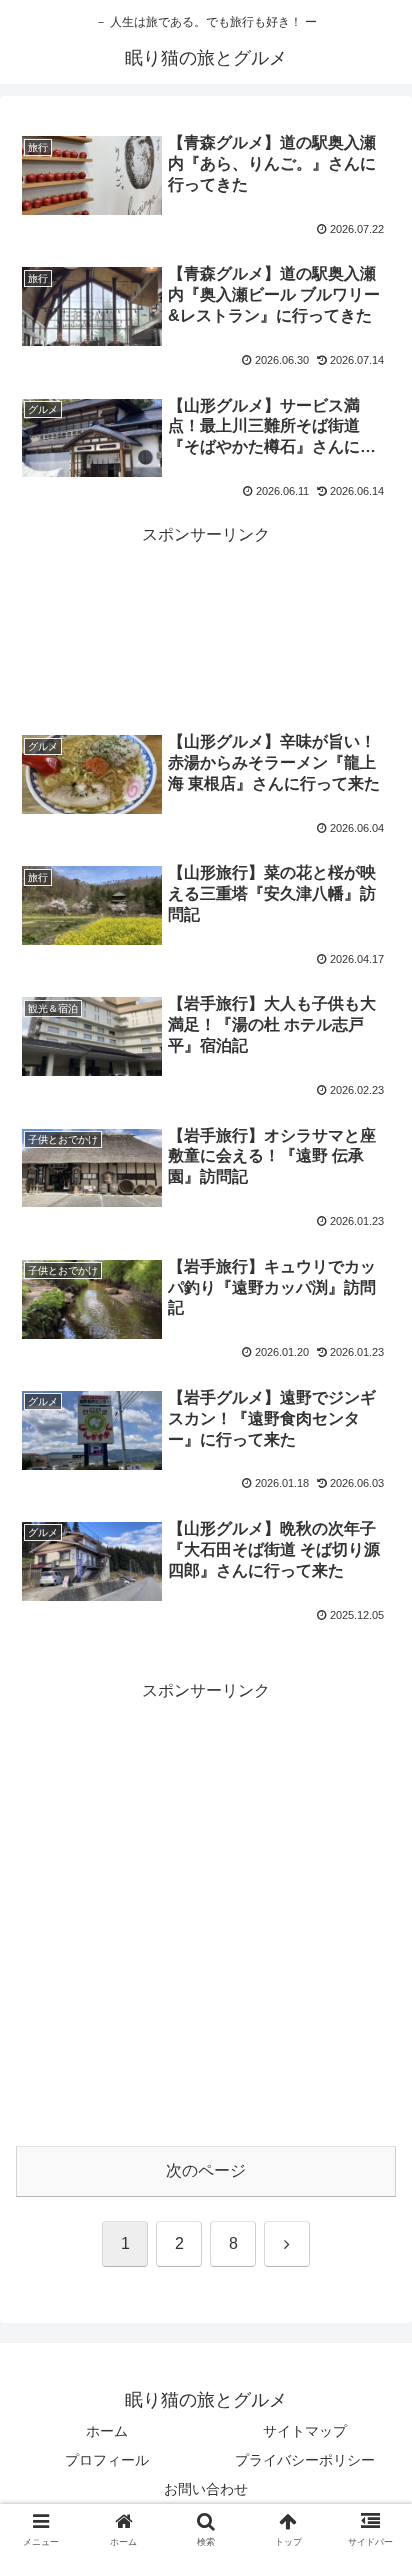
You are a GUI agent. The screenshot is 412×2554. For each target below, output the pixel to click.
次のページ (206, 2170)
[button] (370, 2408)
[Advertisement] (206, 601)
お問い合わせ (206, 2489)
